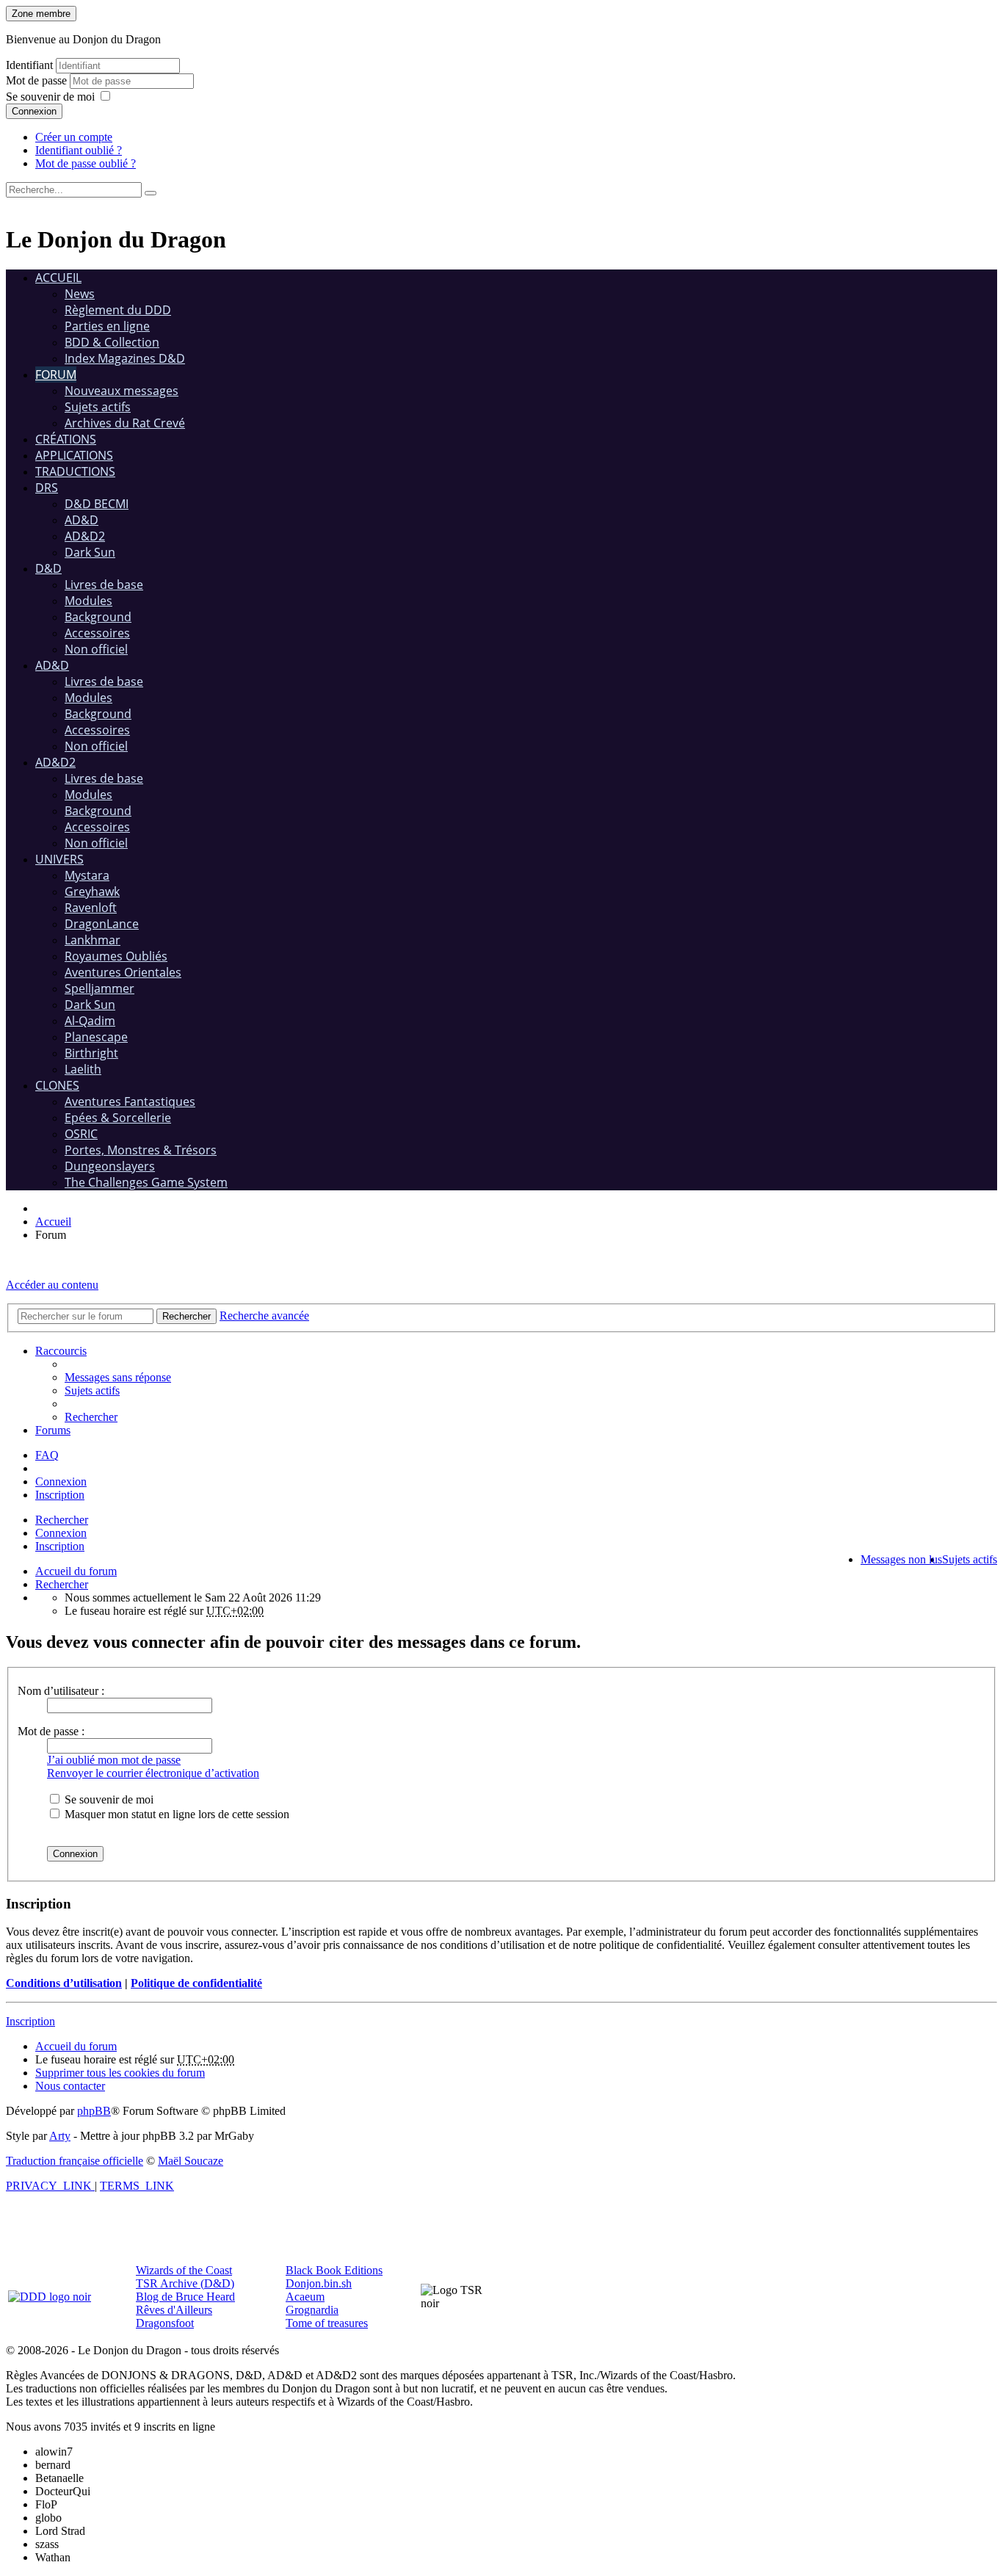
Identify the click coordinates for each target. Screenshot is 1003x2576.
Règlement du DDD (118, 310)
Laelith (83, 1069)
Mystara (87, 875)
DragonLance (102, 924)
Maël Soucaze (191, 2161)
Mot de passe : (51, 1731)
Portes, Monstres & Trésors (141, 1150)
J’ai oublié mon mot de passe (114, 1760)
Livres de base (104, 585)
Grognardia (312, 2310)
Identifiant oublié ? (79, 150)
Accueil (58, 278)
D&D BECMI (97, 504)
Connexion (34, 111)
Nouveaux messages (122, 391)
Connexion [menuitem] (61, 1481)
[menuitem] (118, 1377)
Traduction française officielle (75, 2161)
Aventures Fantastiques (130, 1101)
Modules (88, 601)
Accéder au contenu (52, 1285)
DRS (47, 488)
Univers (59, 859)
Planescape (96, 1037)
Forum (56, 375)
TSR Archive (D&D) (185, 2283)
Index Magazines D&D (125, 358)
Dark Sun (90, 552)
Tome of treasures (327, 2323)
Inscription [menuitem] (60, 1495)
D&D (48, 568)
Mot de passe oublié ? (86, 163)
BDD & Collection (112, 342)
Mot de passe (38, 80)
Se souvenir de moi (50, 97)
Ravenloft (91, 908)
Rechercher (62, 1520)
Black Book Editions (334, 2270)
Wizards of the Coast (184, 2270)
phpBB (94, 2111)
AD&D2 (85, 536)
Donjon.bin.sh (319, 2283)
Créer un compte (74, 137)
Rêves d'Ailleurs (174, 2310)
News (80, 294)
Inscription (60, 1546)
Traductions (75, 471)
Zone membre (41, 14)
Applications (74, 455)
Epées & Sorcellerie (118, 1118)
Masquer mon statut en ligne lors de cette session (175, 1814)
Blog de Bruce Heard (185, 2297)
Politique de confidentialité (196, 1983)
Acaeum (305, 2297)
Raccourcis (61, 1351)
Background (98, 617)
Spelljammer (99, 988)
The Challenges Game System (146, 1182)
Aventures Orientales (123, 972)
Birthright (91, 1053)
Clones (57, 1085)
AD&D (82, 520)
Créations (66, 439)
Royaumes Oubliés (116, 956)
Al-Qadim (90, 1021)
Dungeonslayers (110, 1166)
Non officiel (96, 649)
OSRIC (81, 1134)
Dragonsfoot (165, 2323)
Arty (60, 2136)
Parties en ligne (107, 326)
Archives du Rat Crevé (125, 423)
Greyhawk (92, 891)
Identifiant (29, 65)
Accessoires (97, 633)
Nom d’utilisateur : (61, 1691)
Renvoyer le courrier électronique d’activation (153, 1773)
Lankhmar (93, 940)
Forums (53, 1430)
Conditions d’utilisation (64, 1983)
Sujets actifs (98, 407)
